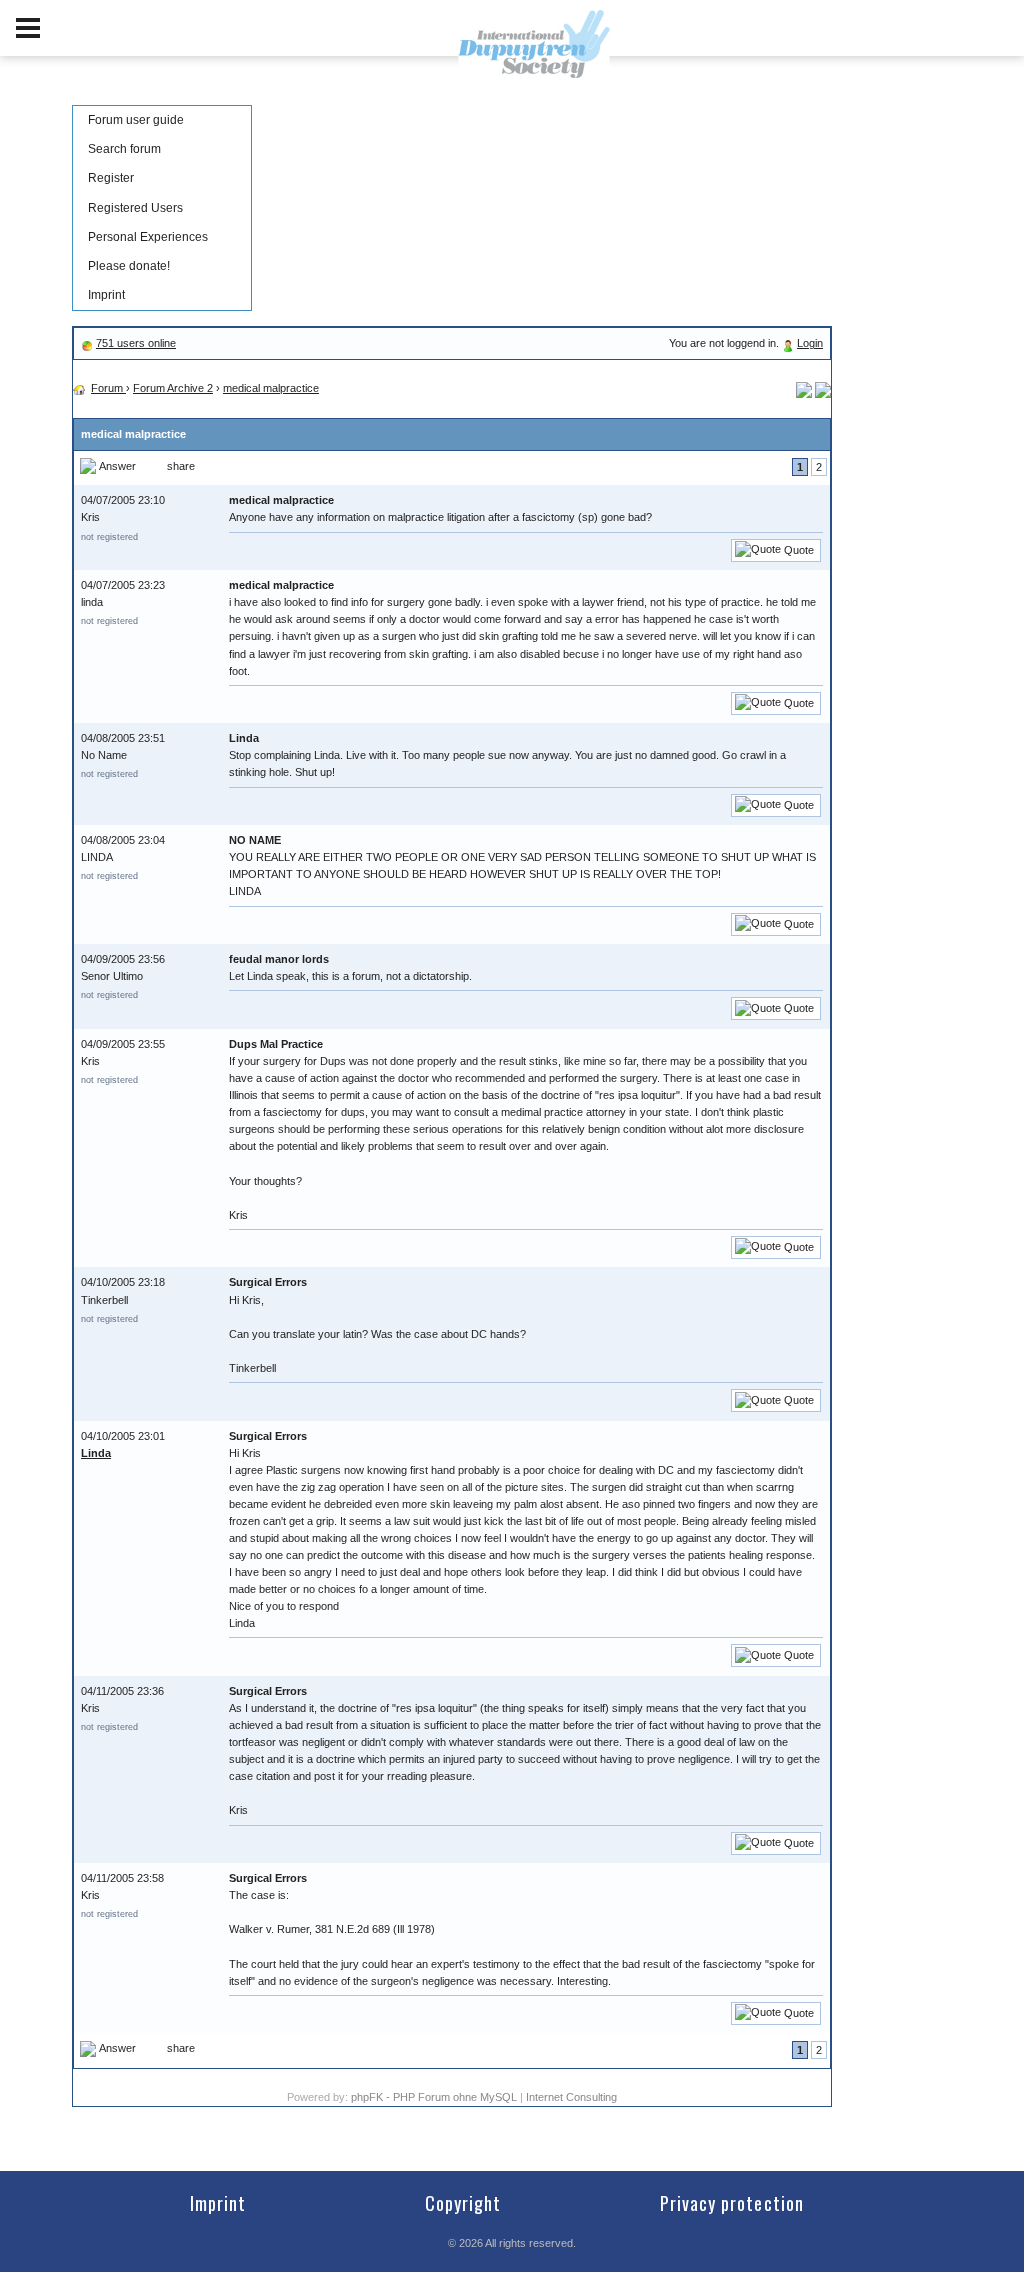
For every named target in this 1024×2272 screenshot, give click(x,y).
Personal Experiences (148, 237)
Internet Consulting (571, 2097)
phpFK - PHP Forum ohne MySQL (435, 2097)
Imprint (106, 295)
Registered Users (135, 208)
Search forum (124, 149)
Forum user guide (136, 120)
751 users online (136, 343)
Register (111, 178)
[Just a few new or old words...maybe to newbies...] (823, 388)
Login (810, 343)
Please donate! (129, 266)
